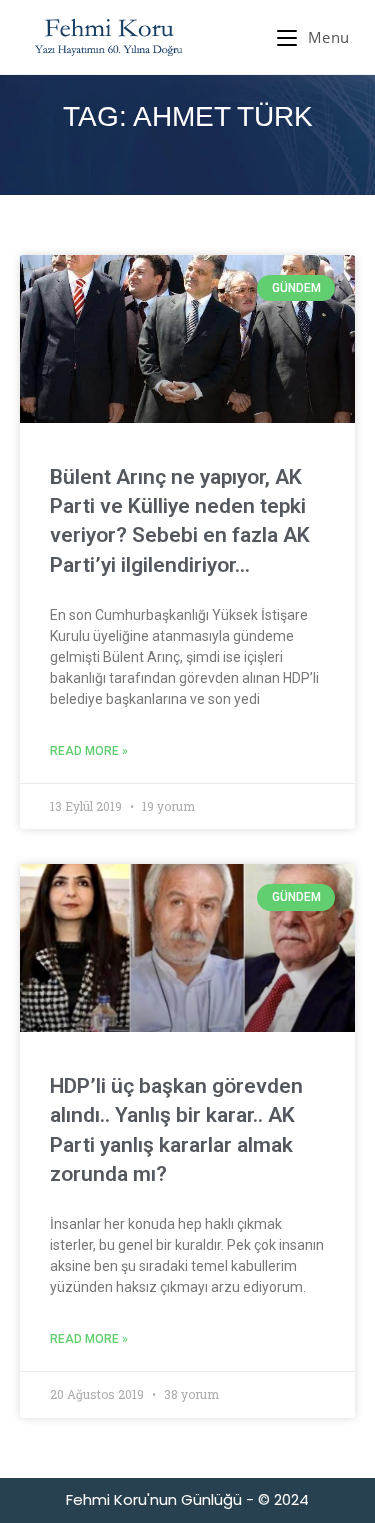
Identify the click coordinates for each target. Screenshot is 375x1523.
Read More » (89, 751)
